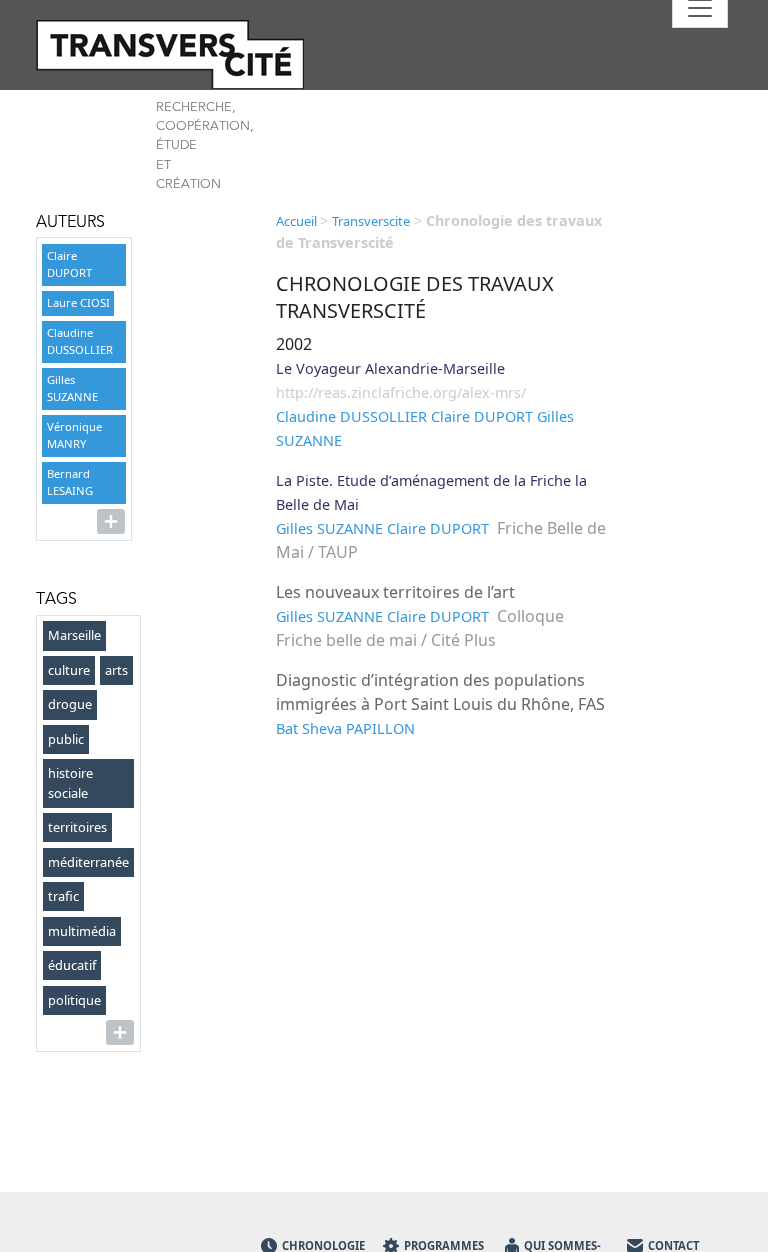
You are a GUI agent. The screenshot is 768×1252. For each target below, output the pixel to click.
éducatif (72, 965)
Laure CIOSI (78, 302)
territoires (77, 827)
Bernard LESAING (70, 482)
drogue (70, 704)
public (66, 739)
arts (116, 670)
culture (69, 670)
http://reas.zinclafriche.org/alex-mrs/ (401, 392)
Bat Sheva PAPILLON (345, 728)
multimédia (82, 931)
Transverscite (371, 221)
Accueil (298, 221)
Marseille (74, 635)
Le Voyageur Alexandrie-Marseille (390, 368)
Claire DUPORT (69, 264)
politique (74, 1000)
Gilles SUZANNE (72, 388)
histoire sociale (70, 782)
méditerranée (88, 862)
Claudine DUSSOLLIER (80, 341)
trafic (63, 896)
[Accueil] (144, 54)
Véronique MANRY (74, 435)
